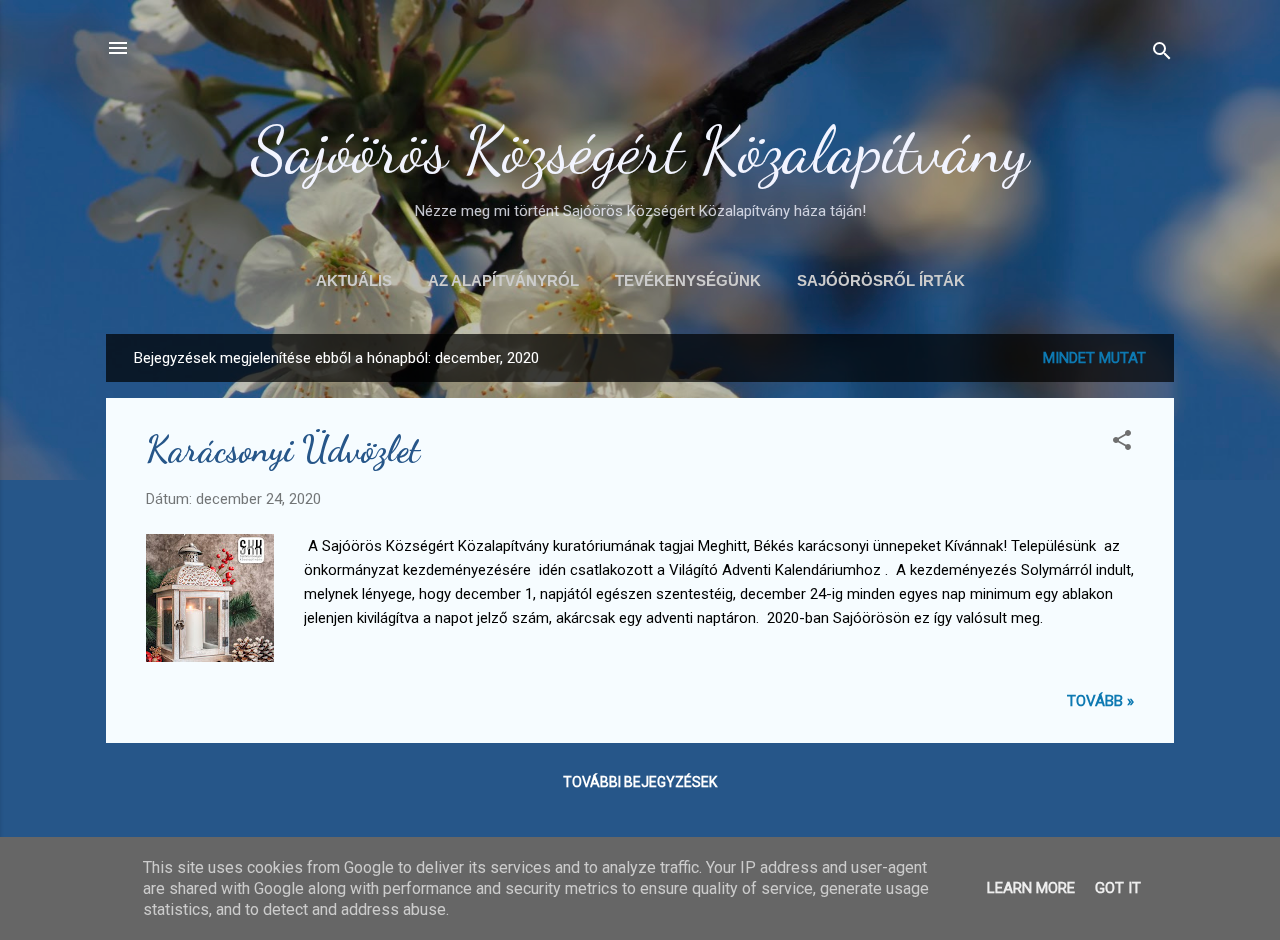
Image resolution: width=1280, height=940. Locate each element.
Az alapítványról (503, 280)
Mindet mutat (1094, 358)
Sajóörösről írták (881, 280)
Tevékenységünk (688, 280)
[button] (1122, 443)
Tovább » (1100, 701)
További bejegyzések (640, 782)
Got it (1118, 888)
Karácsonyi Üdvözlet (283, 449)
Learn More (1031, 888)
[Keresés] (1162, 54)
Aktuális (354, 280)
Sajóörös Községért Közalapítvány (640, 149)
